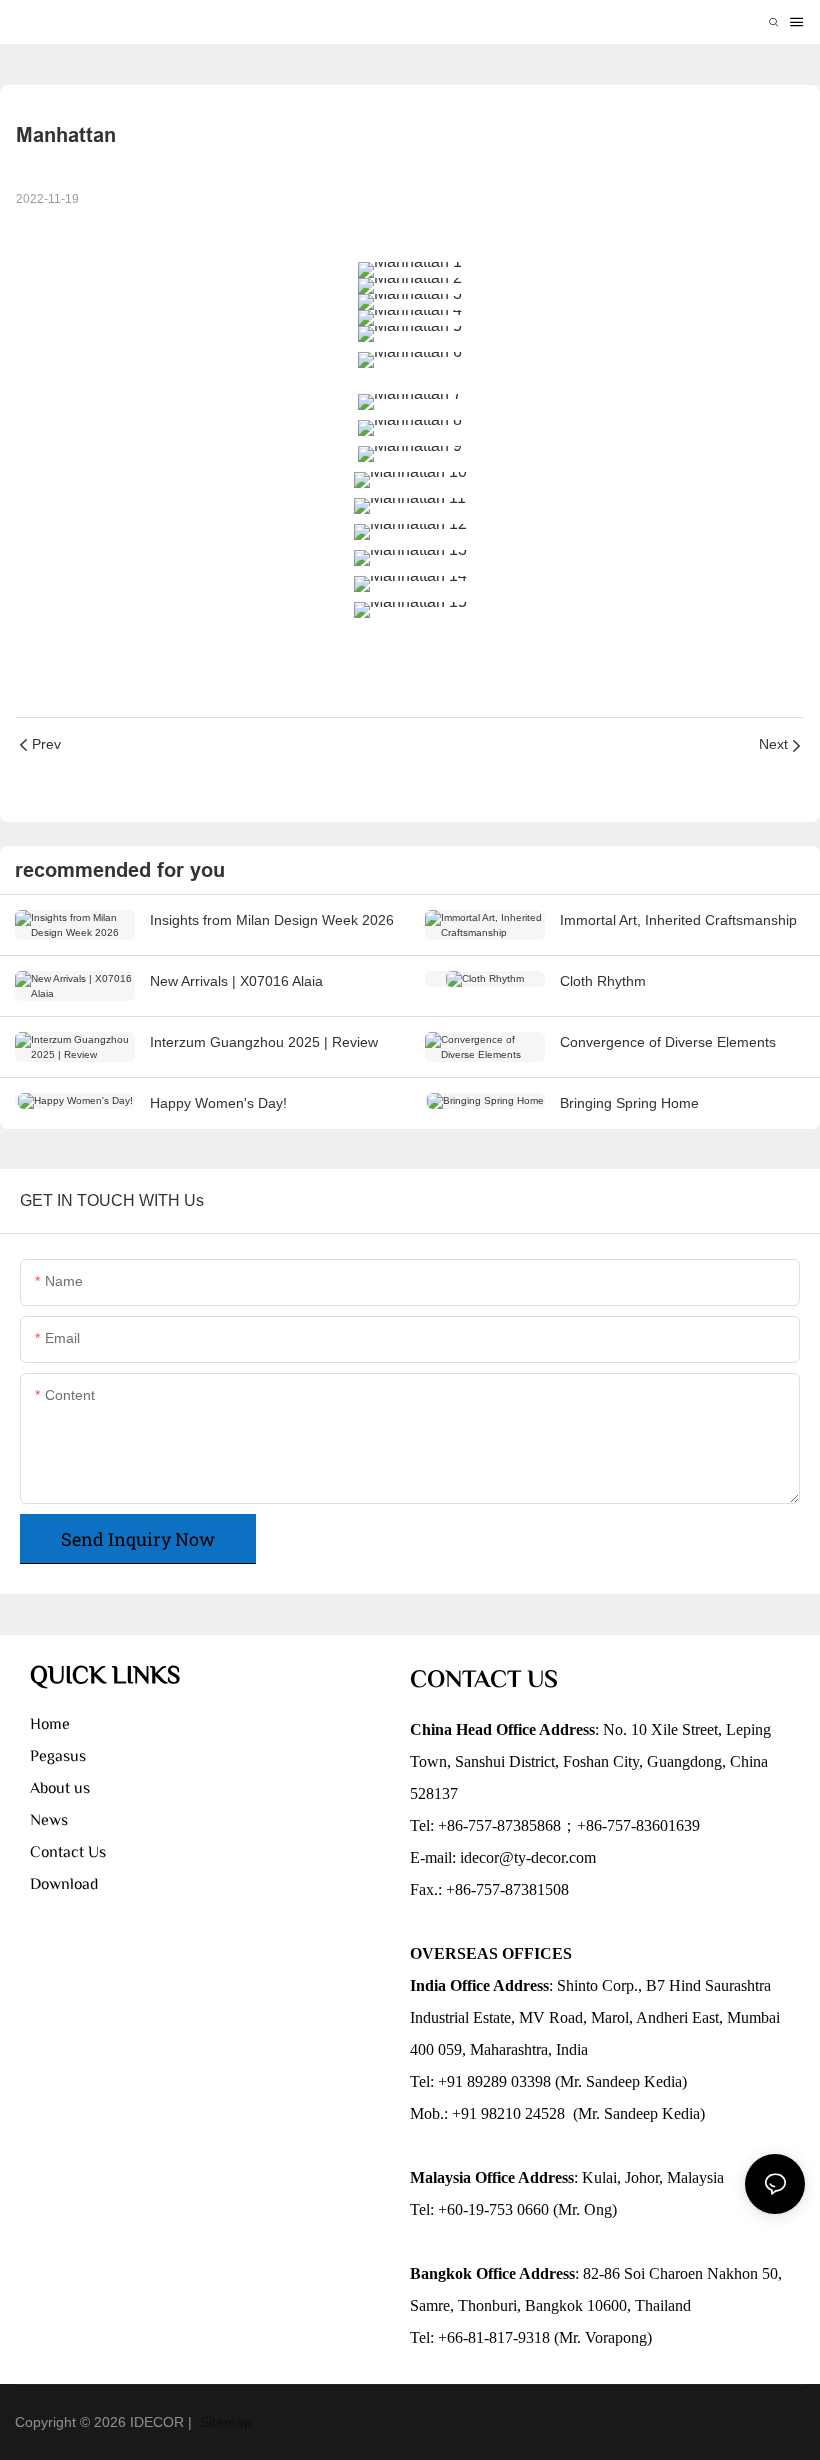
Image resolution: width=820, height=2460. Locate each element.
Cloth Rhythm (603, 981)
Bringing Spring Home (629, 1103)
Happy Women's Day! (218, 1103)
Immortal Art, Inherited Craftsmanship (678, 920)
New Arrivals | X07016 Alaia (236, 981)
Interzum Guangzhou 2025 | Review (264, 1042)
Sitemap (224, 2422)
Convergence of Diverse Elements (668, 1042)
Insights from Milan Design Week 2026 (272, 920)
